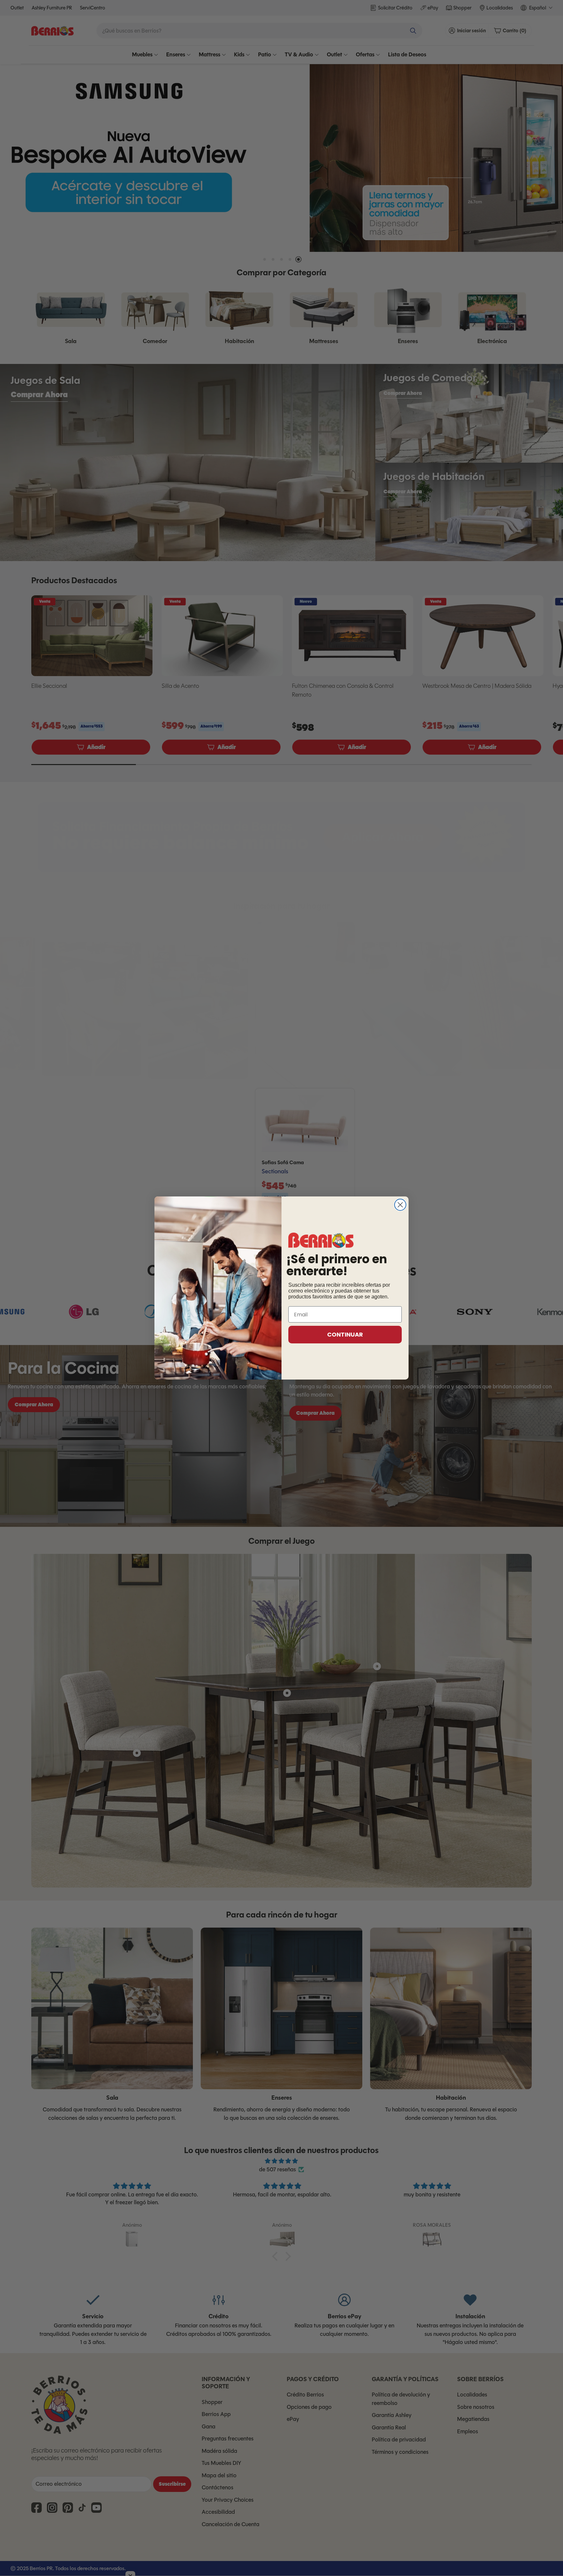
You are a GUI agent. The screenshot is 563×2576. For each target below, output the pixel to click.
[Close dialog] (400, 1205)
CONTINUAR (345, 1334)
